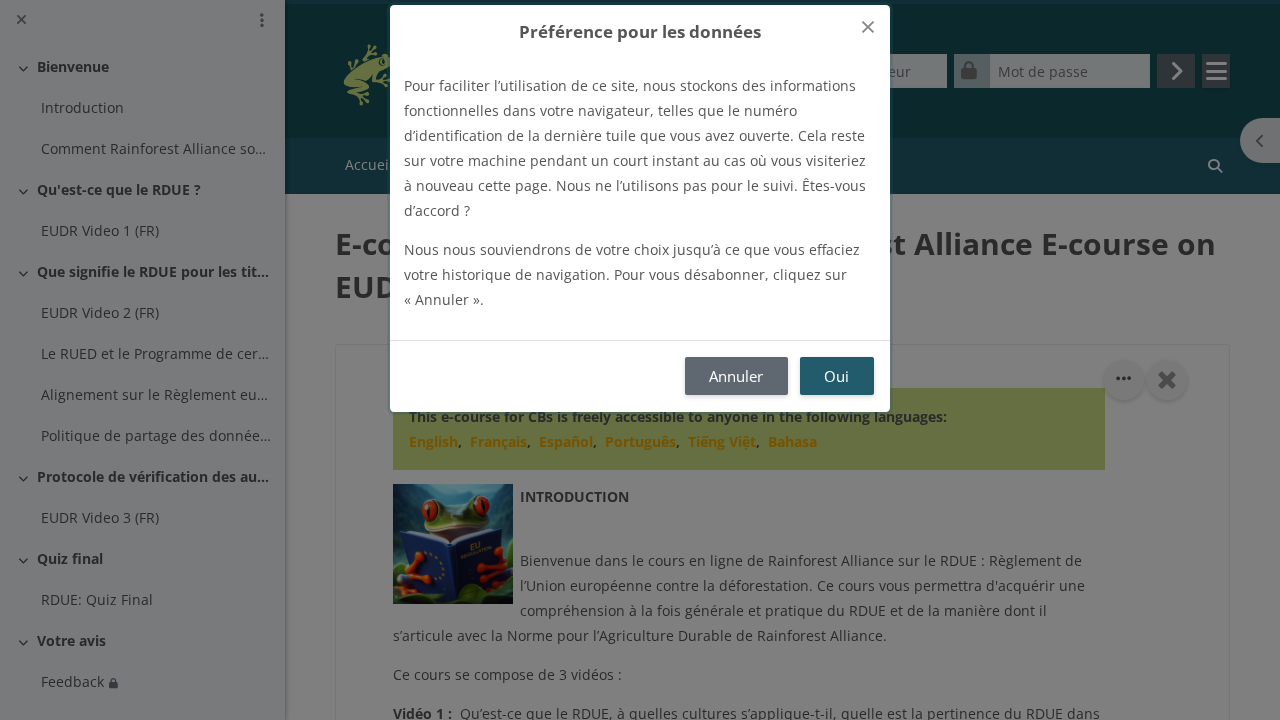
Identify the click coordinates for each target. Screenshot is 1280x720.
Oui (836, 376)
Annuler (736, 376)
